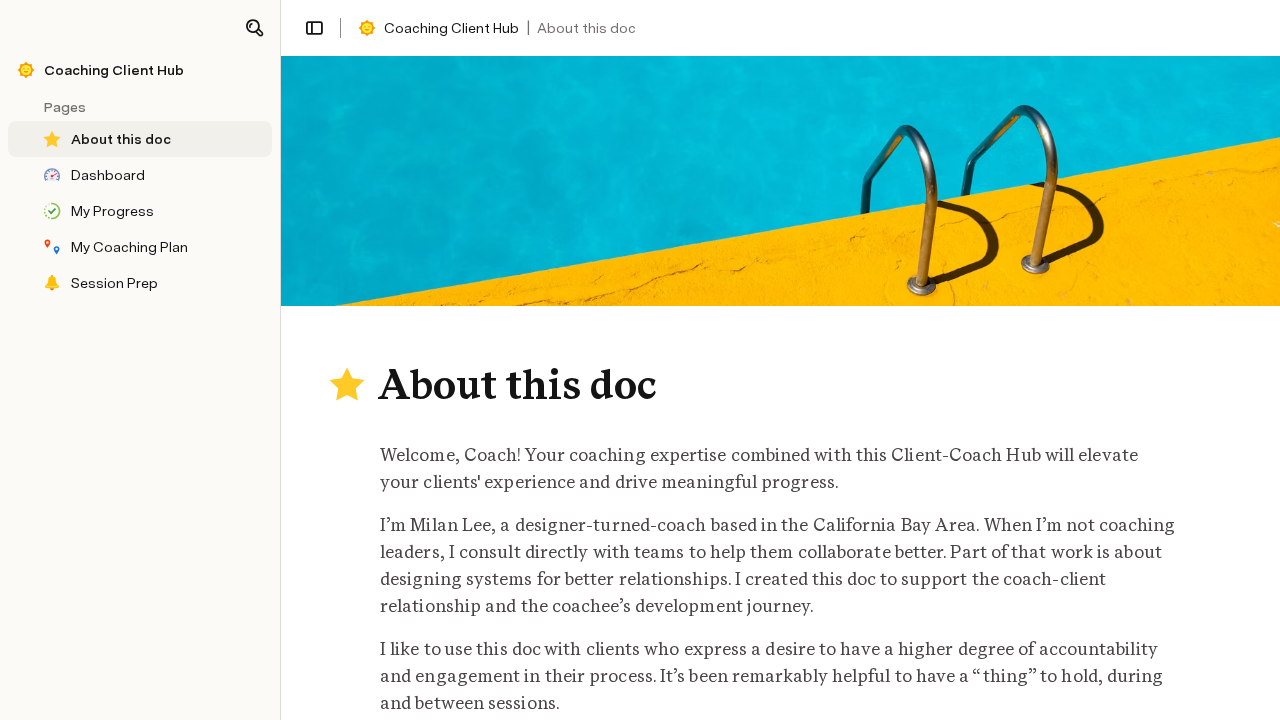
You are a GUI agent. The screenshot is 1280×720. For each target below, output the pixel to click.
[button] (254, 28)
